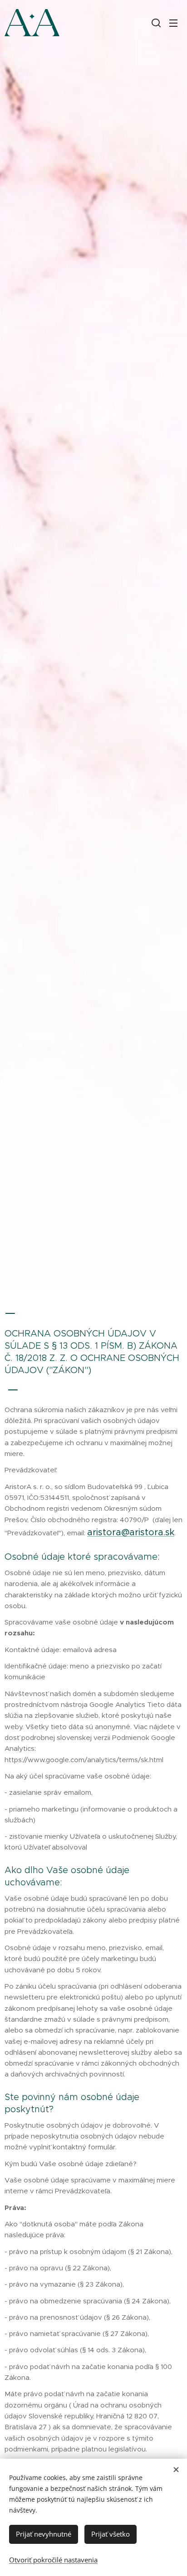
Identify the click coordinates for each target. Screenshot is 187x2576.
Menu (173, 23)
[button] (155, 23)
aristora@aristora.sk (131, 1532)
